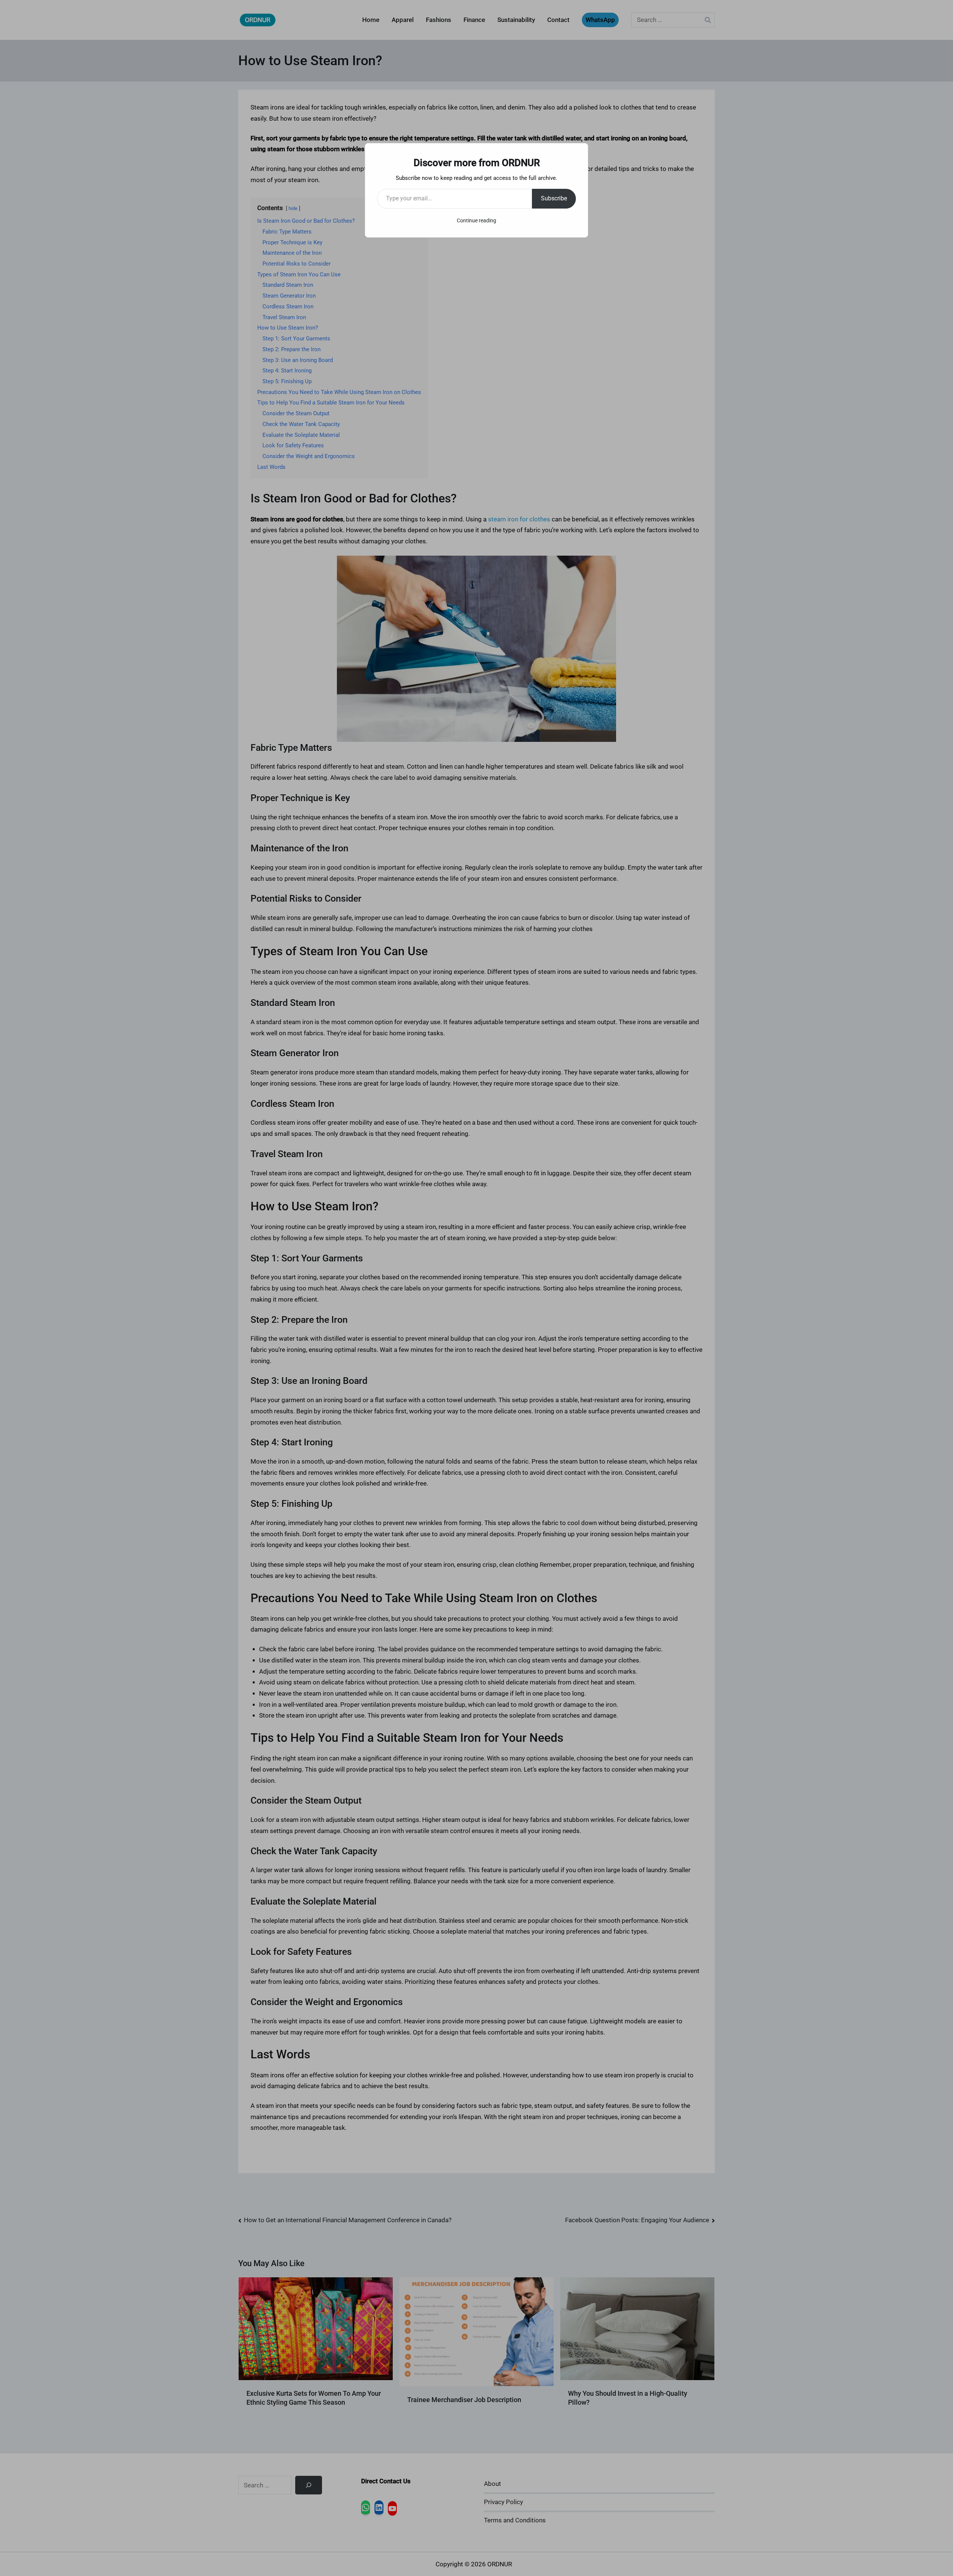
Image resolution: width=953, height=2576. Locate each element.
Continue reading (476, 220)
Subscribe (554, 198)
